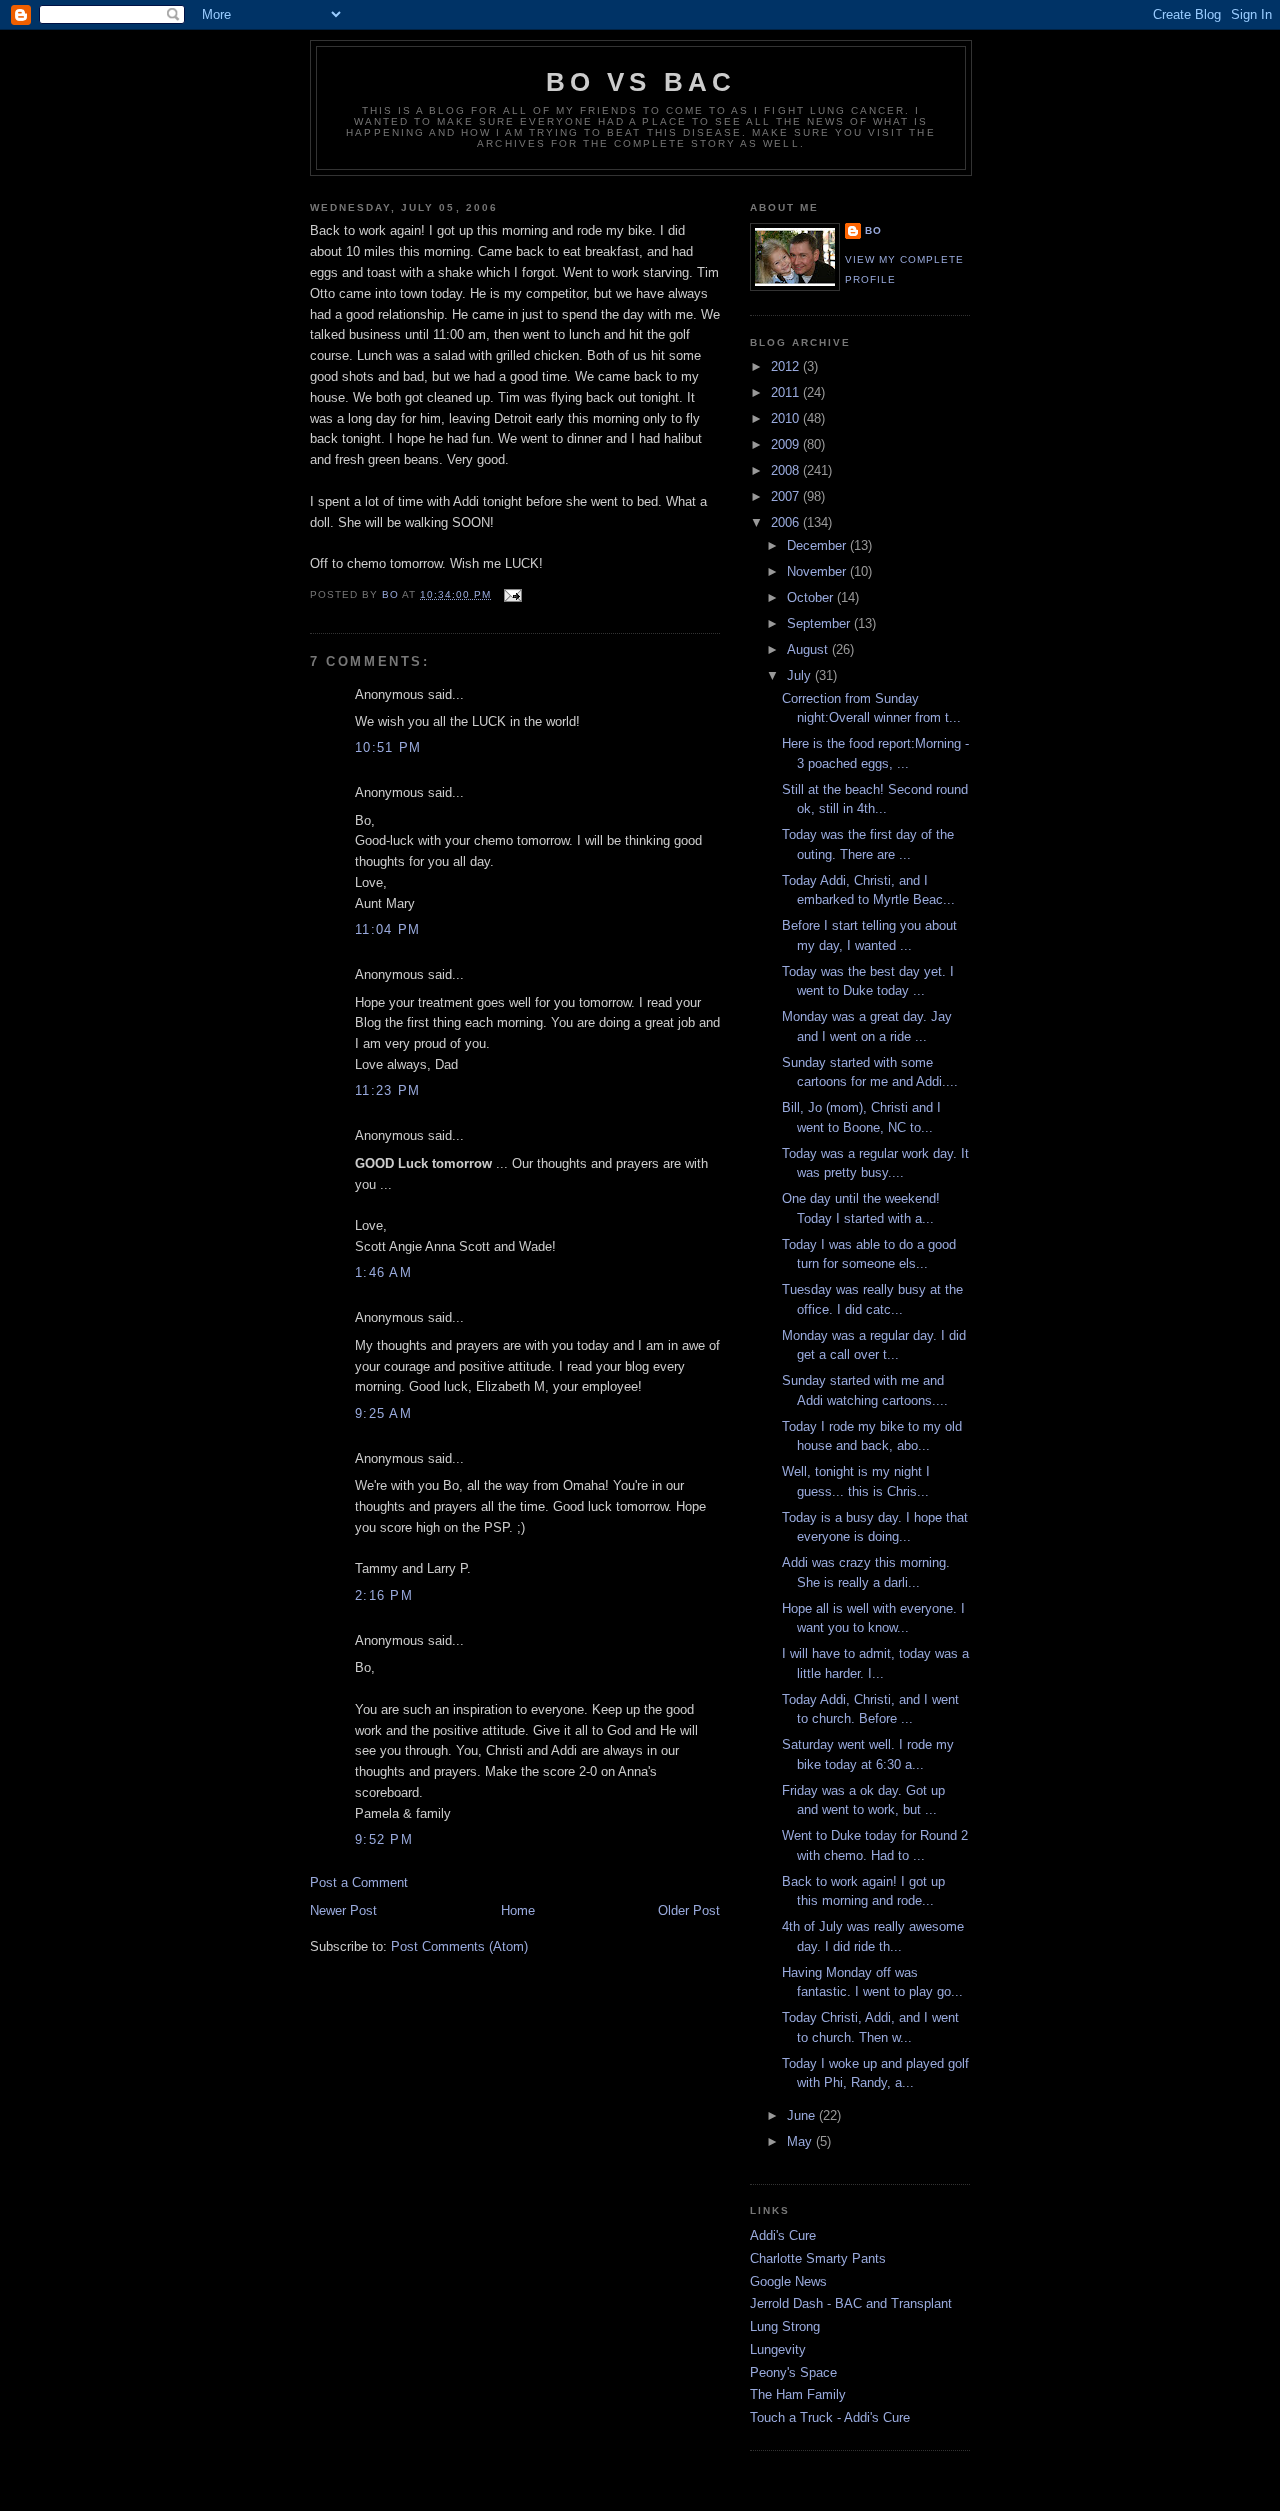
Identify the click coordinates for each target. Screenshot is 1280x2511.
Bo (873, 230)
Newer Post (343, 1910)
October (812, 597)
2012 (787, 366)
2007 (787, 496)
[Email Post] (512, 594)
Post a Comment (359, 1882)
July (801, 675)
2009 (787, 444)
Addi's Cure (783, 2235)
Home (518, 1910)
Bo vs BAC (641, 82)
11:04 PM (387, 929)
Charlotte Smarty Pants (818, 2258)
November (818, 571)
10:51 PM (388, 747)
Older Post (689, 1910)
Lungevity (778, 2349)
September (820, 623)
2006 (787, 522)
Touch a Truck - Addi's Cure (830, 2417)
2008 (787, 470)
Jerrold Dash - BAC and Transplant (851, 2303)
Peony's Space (793, 2372)
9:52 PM (384, 1839)
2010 (787, 418)
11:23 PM (387, 1090)
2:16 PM (384, 1595)
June (803, 2115)
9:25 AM (383, 1413)
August (809, 649)
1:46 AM (383, 1272)
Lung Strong (785, 2326)
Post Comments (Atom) (459, 1946)
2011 (787, 392)
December (818, 545)
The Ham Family (798, 2394)
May (801, 2141)
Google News (788, 2281)
